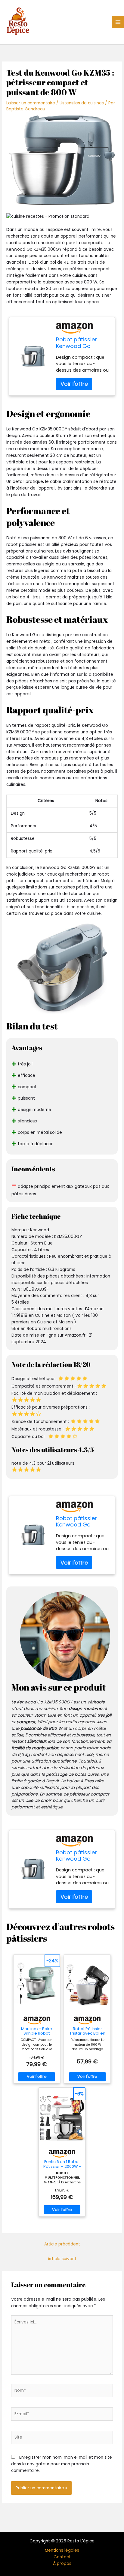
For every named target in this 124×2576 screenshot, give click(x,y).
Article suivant (62, 2259)
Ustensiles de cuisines (82, 103)
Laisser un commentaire (31, 103)
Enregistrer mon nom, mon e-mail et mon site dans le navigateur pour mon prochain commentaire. (62, 2464)
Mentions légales (62, 2550)
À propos (62, 2564)
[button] (62, 217)
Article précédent (62, 2244)
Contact (62, 2557)
